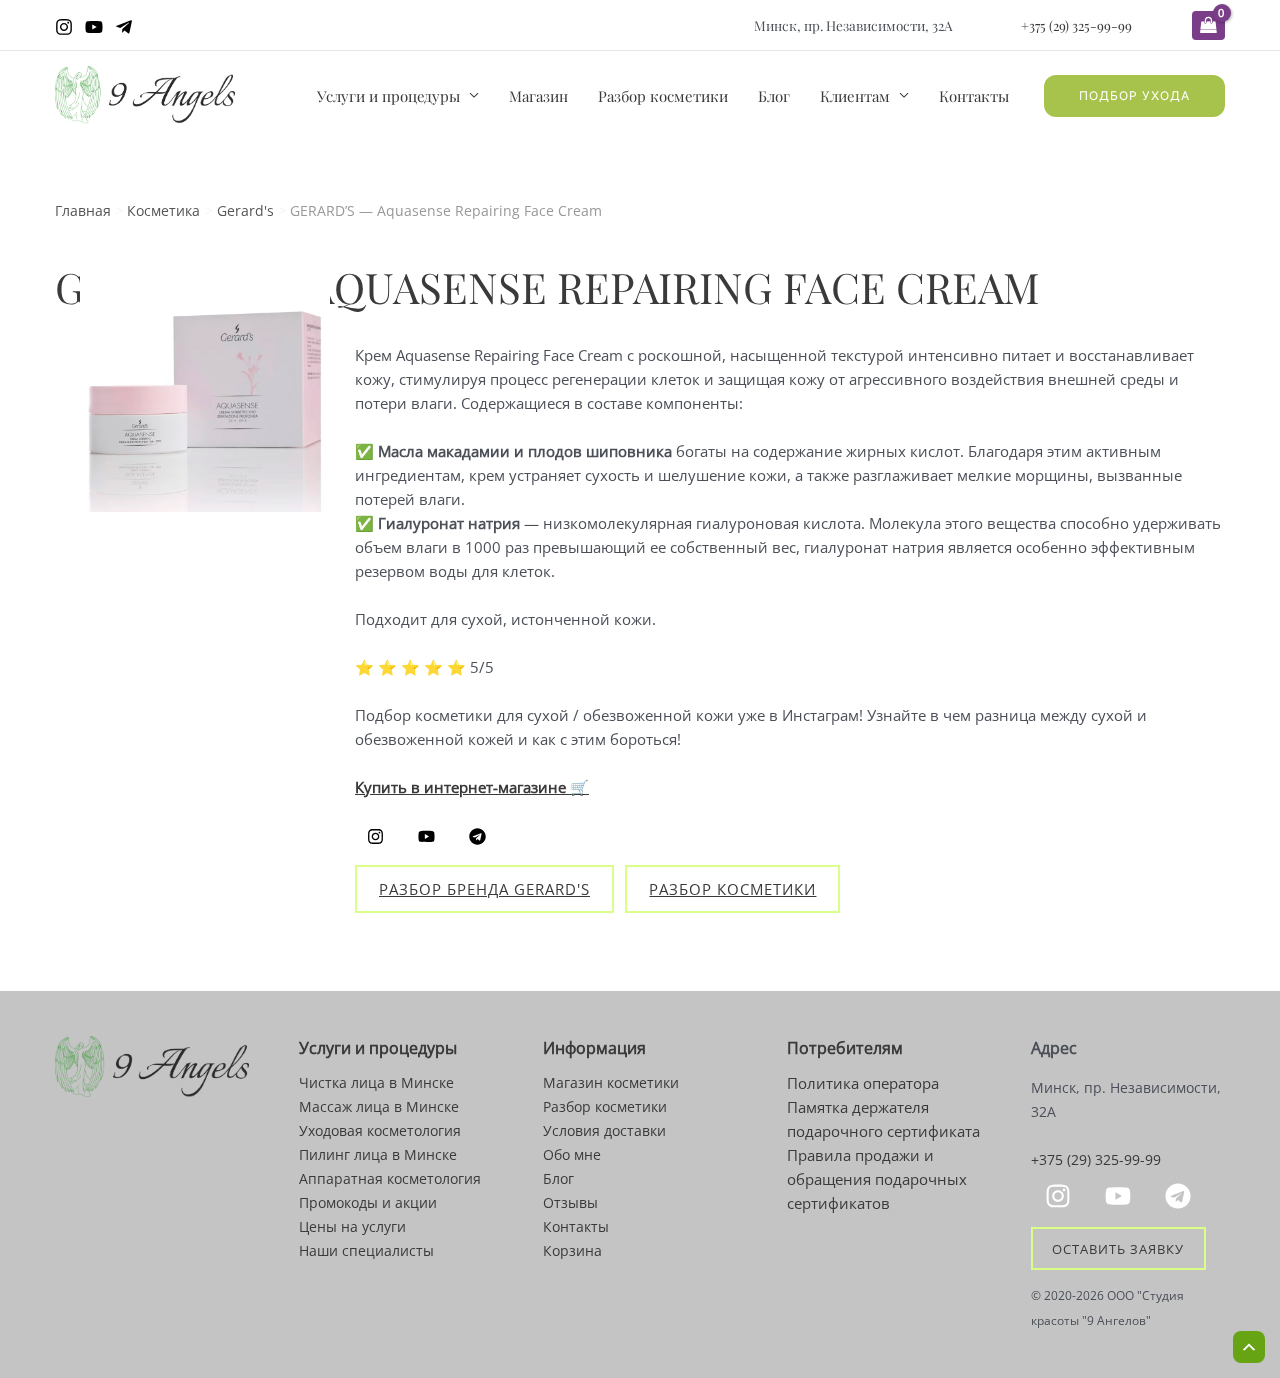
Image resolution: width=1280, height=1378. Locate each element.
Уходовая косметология (380, 1130)
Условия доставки (604, 1130)
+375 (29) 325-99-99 (1076, 25)
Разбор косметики (663, 96)
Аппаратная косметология (390, 1178)
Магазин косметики (611, 1082)
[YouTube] (94, 27)
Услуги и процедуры (388, 96)
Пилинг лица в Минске (378, 1154)
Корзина (572, 1250)
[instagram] (1061, 1196)
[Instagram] (64, 27)
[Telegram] (124, 27)
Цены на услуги (352, 1226)
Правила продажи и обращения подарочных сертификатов (877, 1179)
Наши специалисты (366, 1250)
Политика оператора (863, 1083)
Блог (774, 96)
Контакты (974, 96)
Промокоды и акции (368, 1202)
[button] (1134, 96)
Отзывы (570, 1202)
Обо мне (572, 1154)
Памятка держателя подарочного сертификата (883, 1119)
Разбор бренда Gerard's (484, 889)
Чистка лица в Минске (376, 1082)
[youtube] (1121, 1196)
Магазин (538, 96)
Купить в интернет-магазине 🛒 (472, 787)
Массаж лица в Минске (379, 1106)
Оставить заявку (1118, 1248)
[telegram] (1181, 1196)
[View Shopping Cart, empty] (1208, 25)
